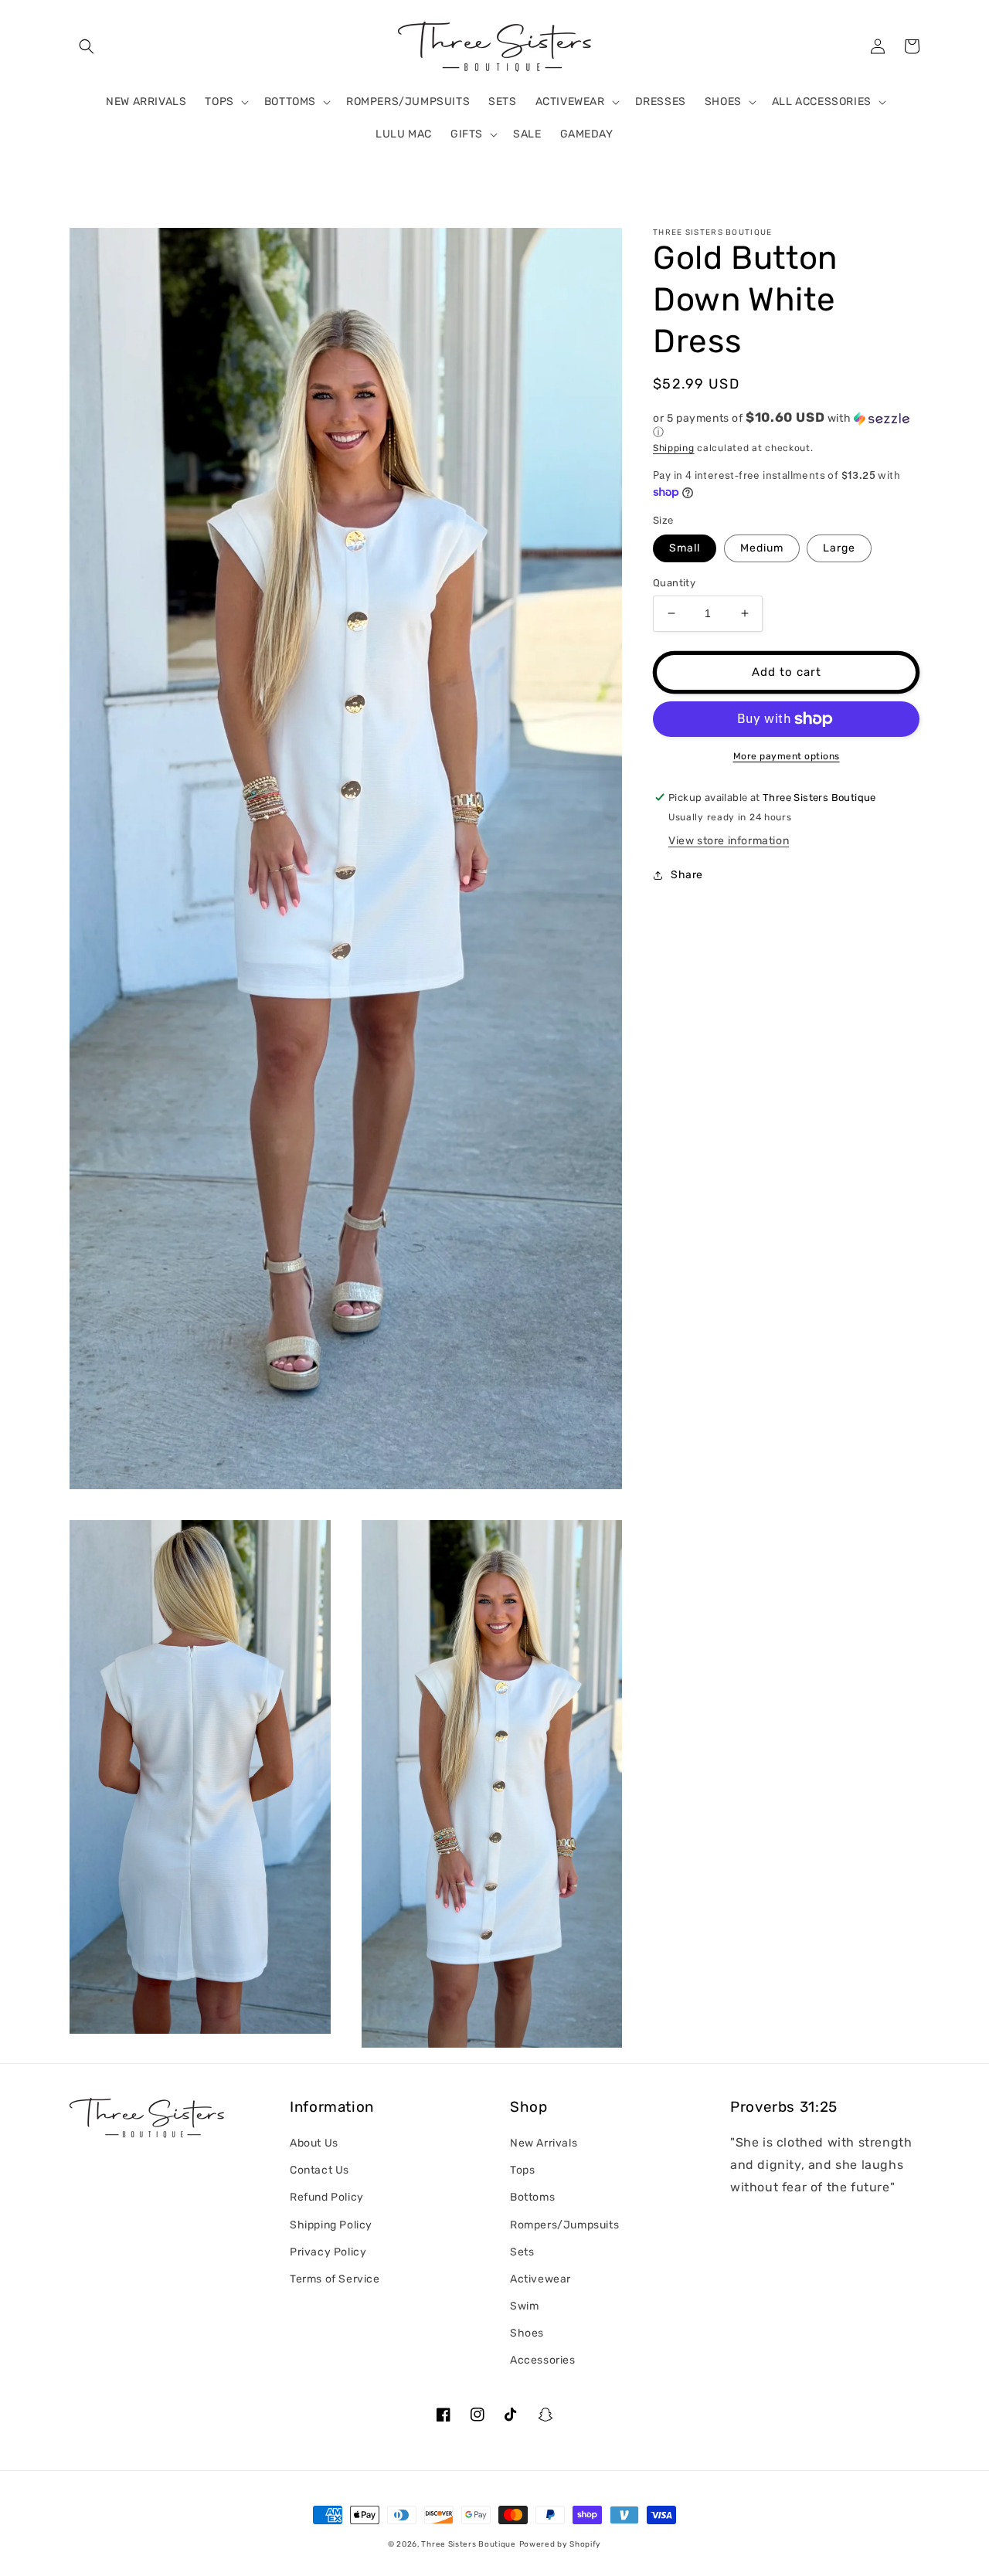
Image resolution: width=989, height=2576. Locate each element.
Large (839, 548)
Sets (522, 2252)
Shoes (527, 2333)
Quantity (674, 583)
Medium (762, 548)
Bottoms (532, 2197)
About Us (314, 2143)
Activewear (540, 2279)
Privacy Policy (328, 2252)
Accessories (543, 2360)
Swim (524, 2306)
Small (685, 548)
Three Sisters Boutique (468, 2544)
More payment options (787, 756)
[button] (87, 46)
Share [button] (687, 876)
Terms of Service (335, 2279)
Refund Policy (327, 2197)
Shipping (674, 448)
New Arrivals (544, 2143)
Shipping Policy (331, 2225)
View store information (729, 842)
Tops (522, 2170)
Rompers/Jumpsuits (564, 2225)
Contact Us (319, 2170)
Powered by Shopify (561, 2544)
